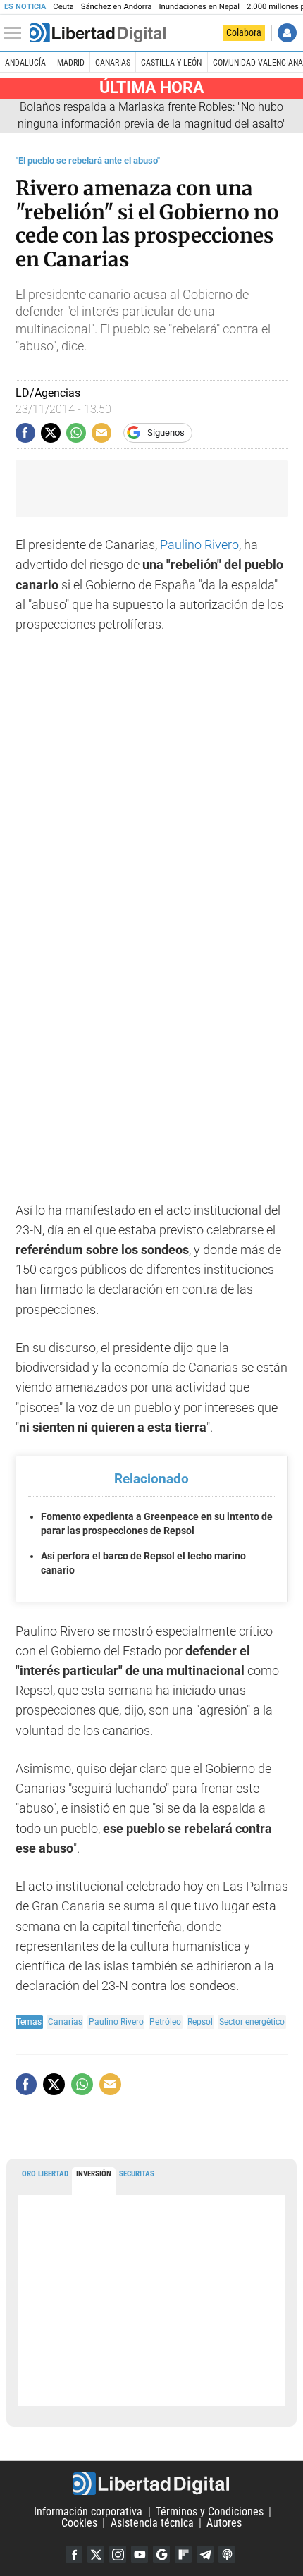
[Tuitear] (51, 433)
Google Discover (161, 2554)
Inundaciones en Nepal (199, 7)
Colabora (244, 32)
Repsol (200, 2022)
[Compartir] (25, 433)
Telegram (205, 2554)
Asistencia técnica (152, 2523)
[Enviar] (76, 433)
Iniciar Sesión (287, 33)
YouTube (140, 2554)
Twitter (96, 2554)
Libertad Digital (151, 2484)
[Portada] (98, 33)
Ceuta (63, 7)
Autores (224, 2523)
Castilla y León (171, 63)
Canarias (113, 63)
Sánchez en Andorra (117, 7)
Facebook (74, 2554)
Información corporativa (88, 2511)
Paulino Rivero (199, 545)
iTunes (227, 2554)
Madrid (71, 63)
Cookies (79, 2523)
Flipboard (183, 2554)
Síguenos (166, 433)
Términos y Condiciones (210, 2511)
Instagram (118, 2554)
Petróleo (165, 2022)
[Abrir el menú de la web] (16, 33)
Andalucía (25, 63)
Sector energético (252, 2022)
